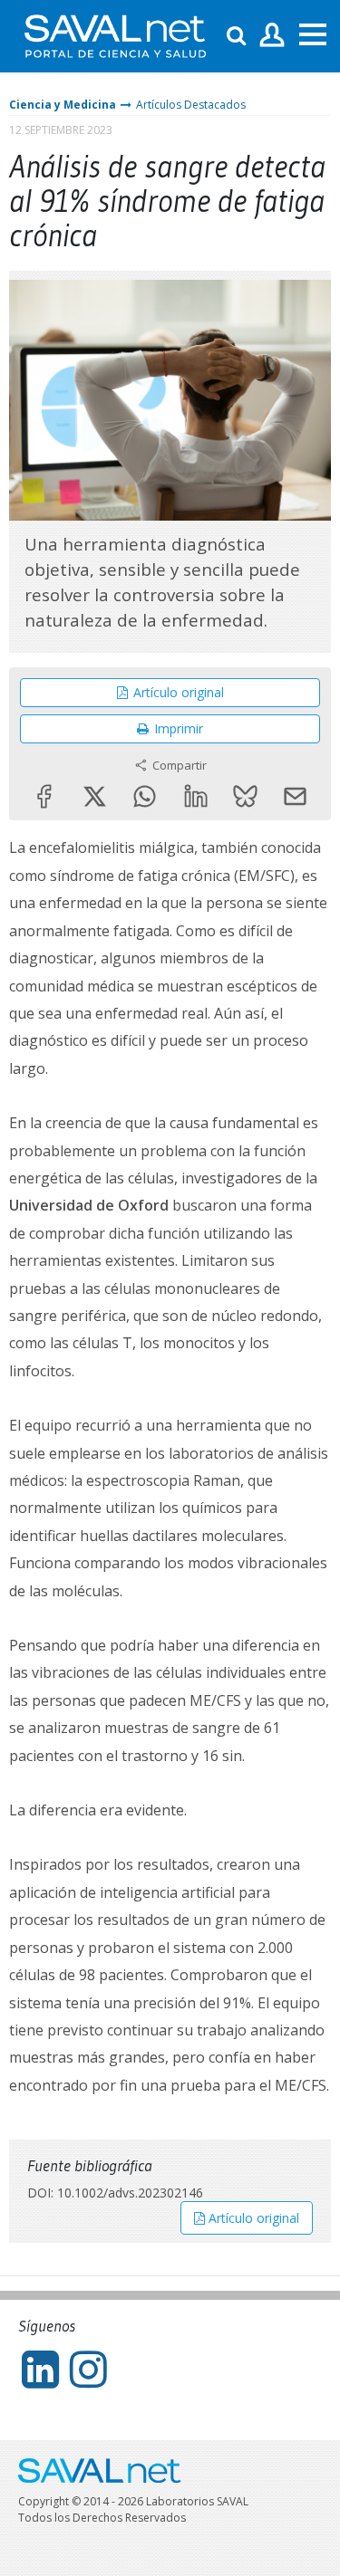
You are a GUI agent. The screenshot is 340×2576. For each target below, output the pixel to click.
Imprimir (179, 728)
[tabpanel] (170, 400)
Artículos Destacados (191, 105)
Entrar (272, 36)
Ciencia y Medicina (63, 105)
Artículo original (179, 692)
